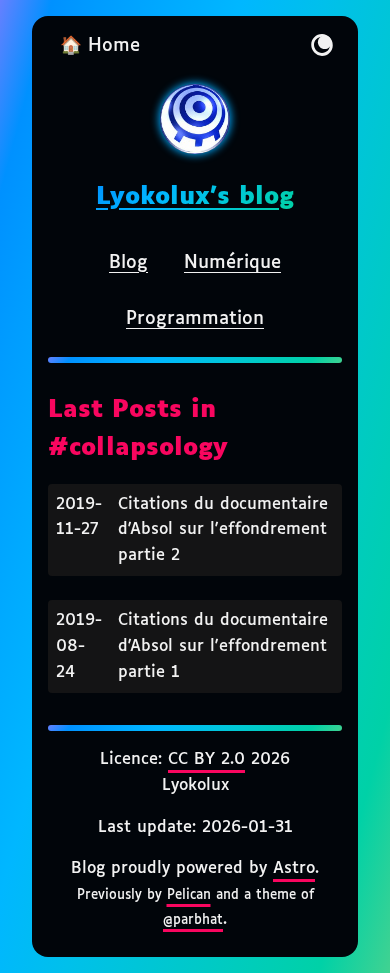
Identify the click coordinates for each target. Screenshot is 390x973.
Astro (294, 868)
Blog (128, 263)
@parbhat (193, 920)
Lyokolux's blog (195, 197)
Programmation (195, 319)
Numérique (232, 263)
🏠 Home (100, 46)
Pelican (189, 895)
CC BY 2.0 (206, 759)
